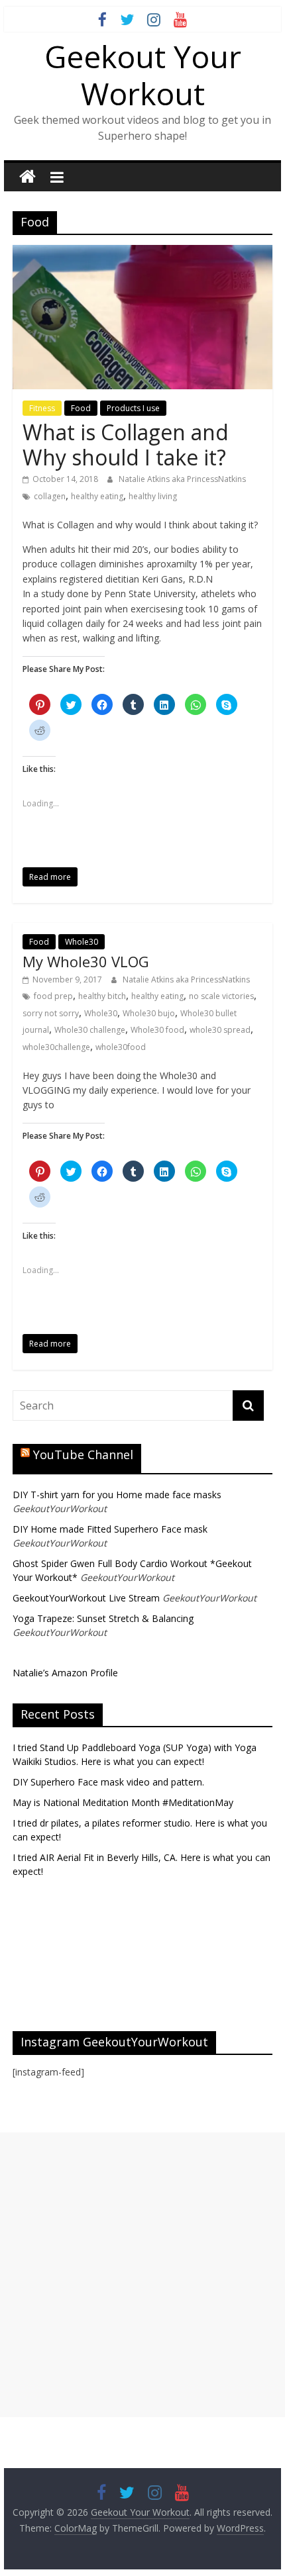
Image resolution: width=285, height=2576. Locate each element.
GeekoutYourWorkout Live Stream (86, 1598)
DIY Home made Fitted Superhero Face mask (110, 1529)
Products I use (133, 408)
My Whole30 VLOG (86, 961)
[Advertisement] (142, 2275)
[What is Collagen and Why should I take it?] (142, 253)
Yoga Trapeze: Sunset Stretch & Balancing (103, 1618)
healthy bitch (102, 996)
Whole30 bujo (149, 1013)
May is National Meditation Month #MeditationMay (123, 1802)
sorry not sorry (51, 1013)
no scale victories (221, 996)
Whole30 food (157, 1030)
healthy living (153, 496)
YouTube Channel (83, 1455)
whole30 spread (220, 1030)
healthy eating (97, 496)
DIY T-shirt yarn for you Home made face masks (117, 1495)
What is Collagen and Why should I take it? (126, 445)
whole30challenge (56, 1047)
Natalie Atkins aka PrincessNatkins (182, 479)
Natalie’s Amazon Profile (65, 1673)
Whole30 (82, 942)
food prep (53, 996)
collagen (50, 496)
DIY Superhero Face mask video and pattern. (108, 1782)
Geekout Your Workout (143, 74)
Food (81, 408)
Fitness (42, 408)
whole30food (121, 1047)
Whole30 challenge (90, 1030)
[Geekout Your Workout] (28, 177)
